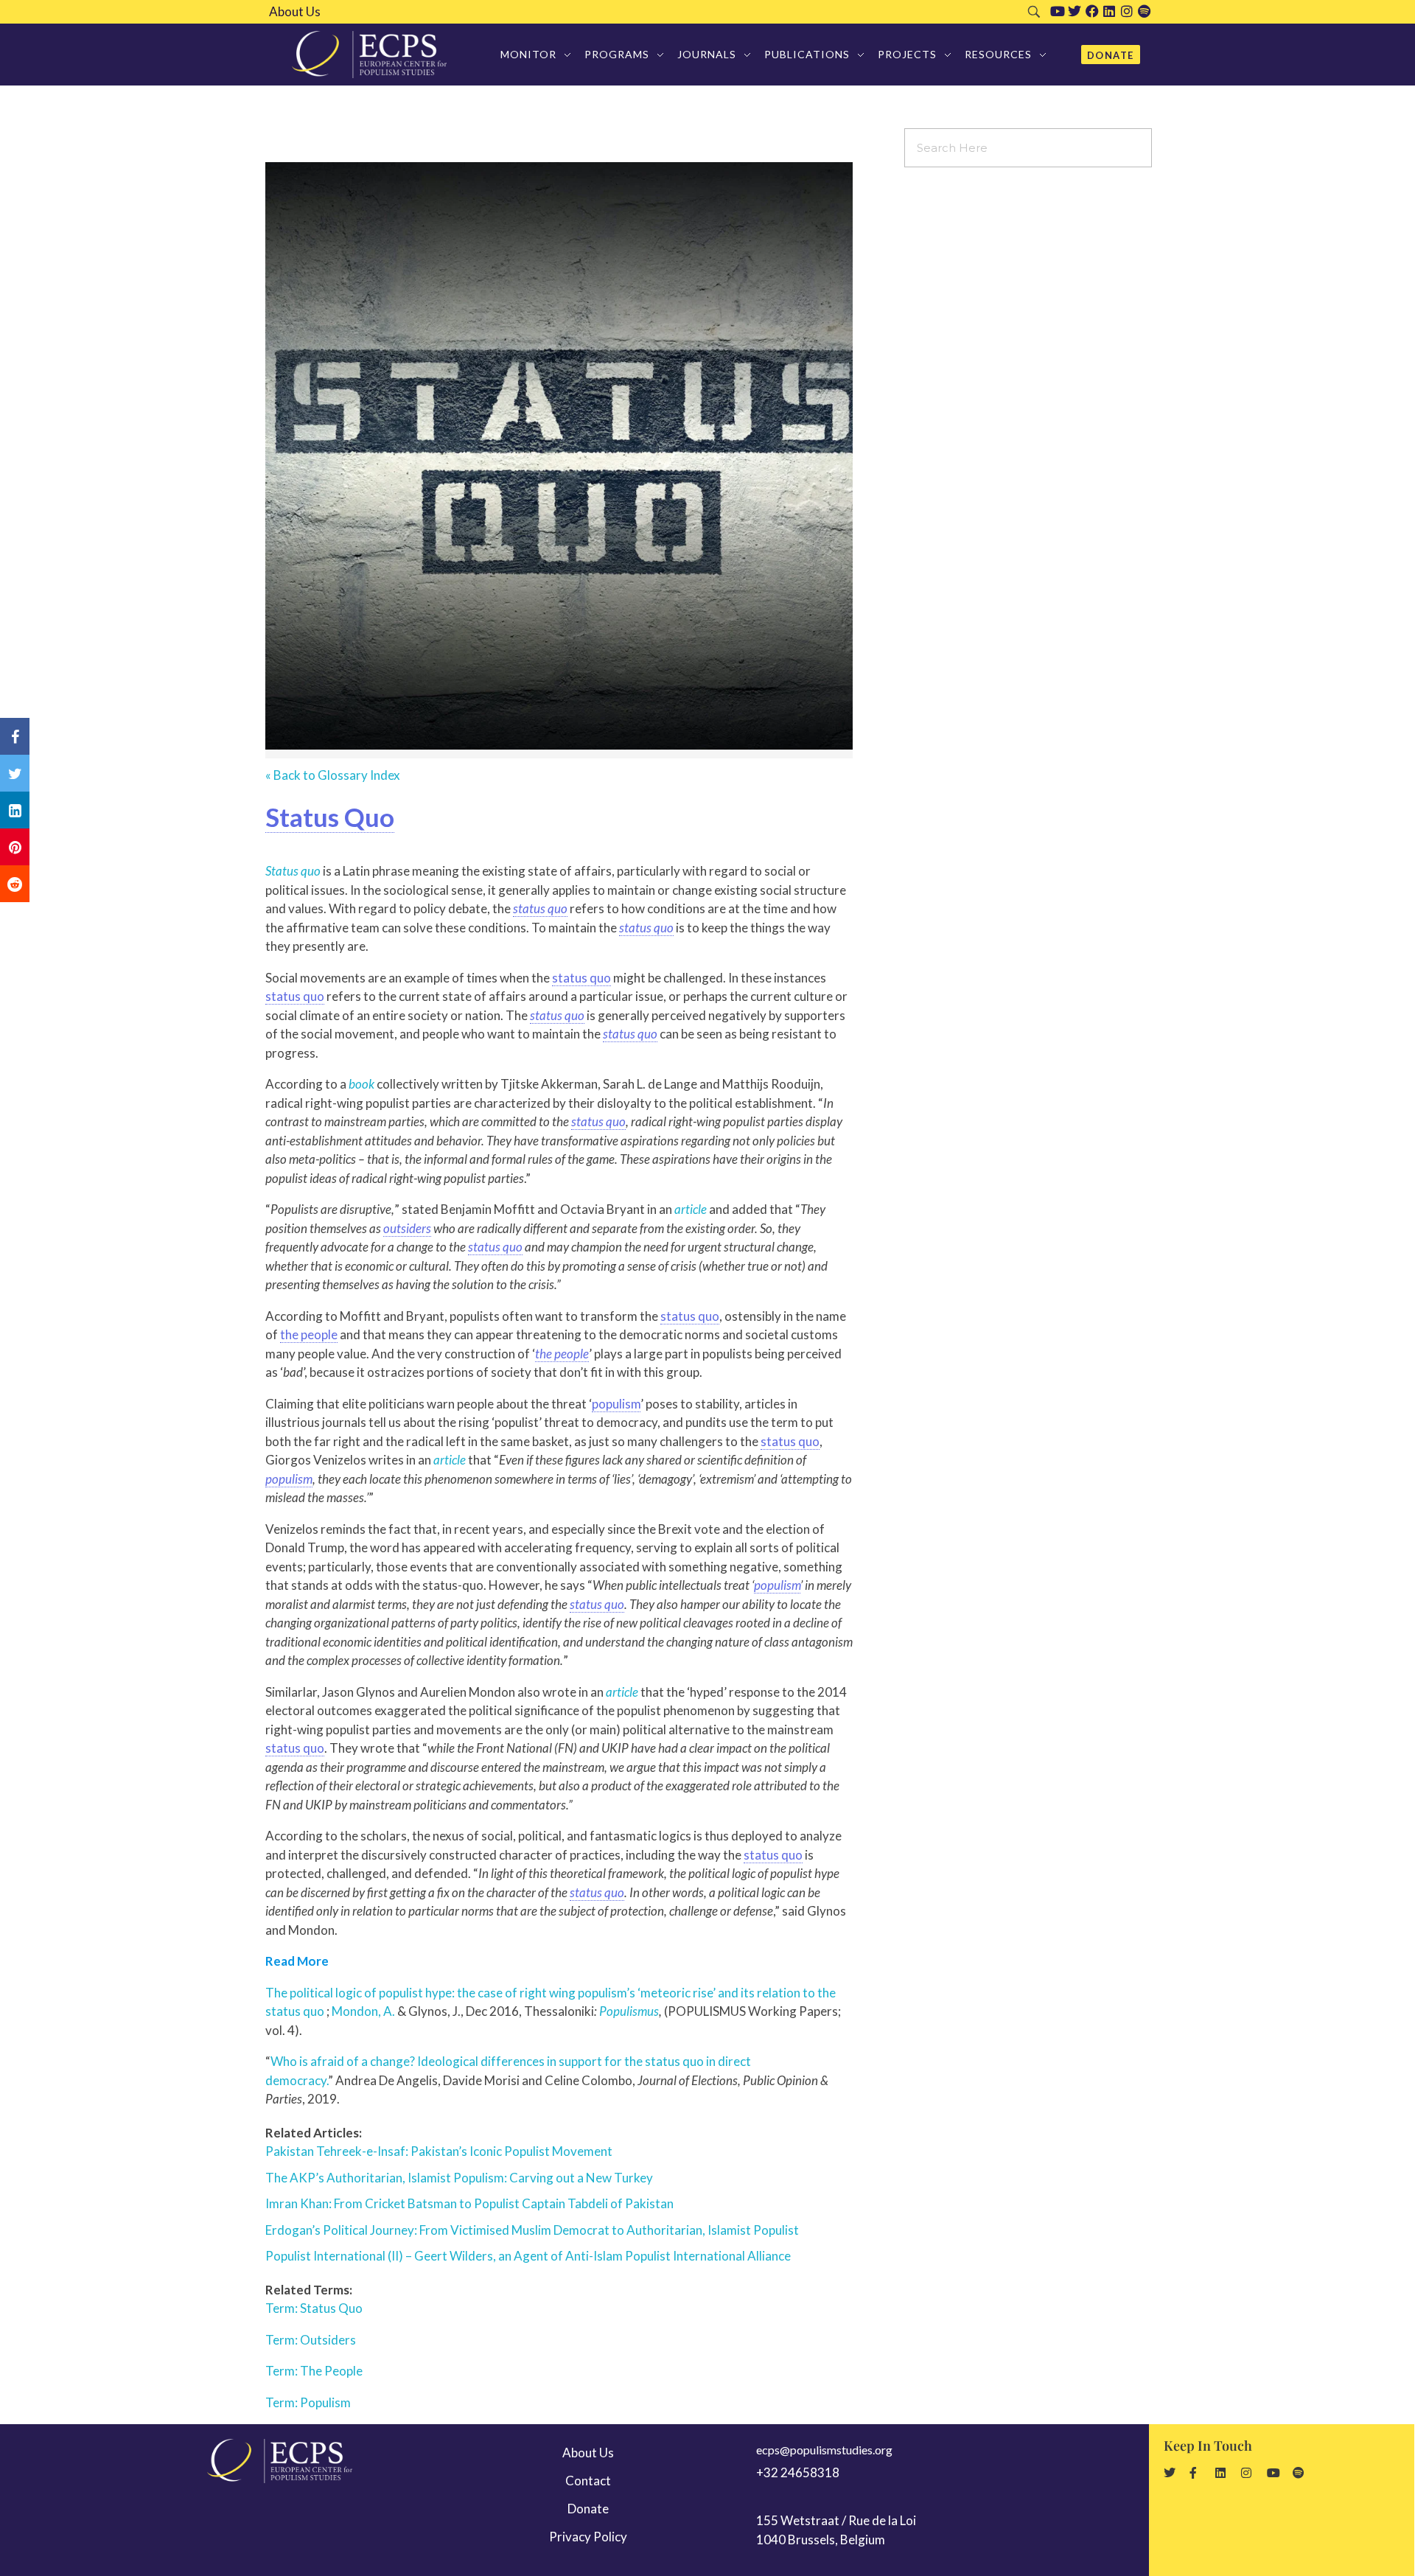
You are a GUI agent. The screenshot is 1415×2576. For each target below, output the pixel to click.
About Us (295, 12)
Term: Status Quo (314, 2308)
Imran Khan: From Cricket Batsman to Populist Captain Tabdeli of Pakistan (469, 2203)
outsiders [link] (407, 1228)
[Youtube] (1058, 11)
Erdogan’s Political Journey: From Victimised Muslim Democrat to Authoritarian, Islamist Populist (532, 2230)
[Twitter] (1075, 11)
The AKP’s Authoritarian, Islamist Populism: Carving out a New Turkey (459, 2178)
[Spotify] (1145, 11)
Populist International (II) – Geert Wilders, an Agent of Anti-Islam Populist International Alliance (528, 2256)
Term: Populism (308, 2402)
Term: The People (314, 2371)
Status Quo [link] (330, 817)
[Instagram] (1127, 11)
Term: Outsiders (311, 2340)
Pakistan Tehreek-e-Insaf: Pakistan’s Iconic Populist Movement (439, 2151)
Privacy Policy (588, 2537)
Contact (588, 2481)
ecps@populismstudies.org (824, 2450)
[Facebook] (1092, 11)
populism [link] (616, 1404)
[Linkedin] (1109, 11)
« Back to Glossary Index (333, 775)
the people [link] (309, 1334)
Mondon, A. (363, 2011)
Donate (588, 2509)
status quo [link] (540, 908)
